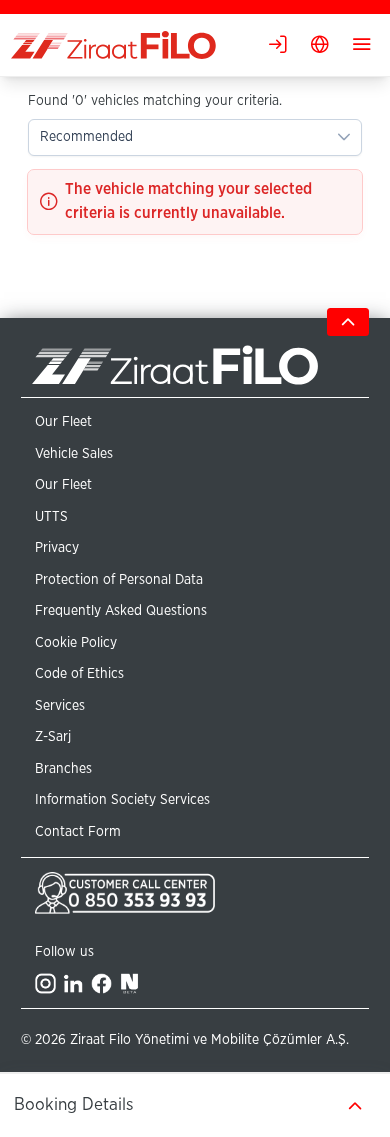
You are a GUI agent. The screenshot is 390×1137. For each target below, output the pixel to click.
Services (60, 706)
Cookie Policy (76, 643)
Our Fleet (63, 422)
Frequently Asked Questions (121, 611)
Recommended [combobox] (86, 137)
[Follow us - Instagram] (45, 983)
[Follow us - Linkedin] (73, 983)
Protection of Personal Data (119, 580)
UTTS (51, 517)
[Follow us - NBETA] (129, 983)
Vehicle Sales (74, 454)
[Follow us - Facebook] (101, 983)
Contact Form (78, 832)
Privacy (57, 548)
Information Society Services (122, 800)
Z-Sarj (53, 737)
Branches (63, 769)
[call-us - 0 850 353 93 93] (195, 893)
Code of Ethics (79, 674)
